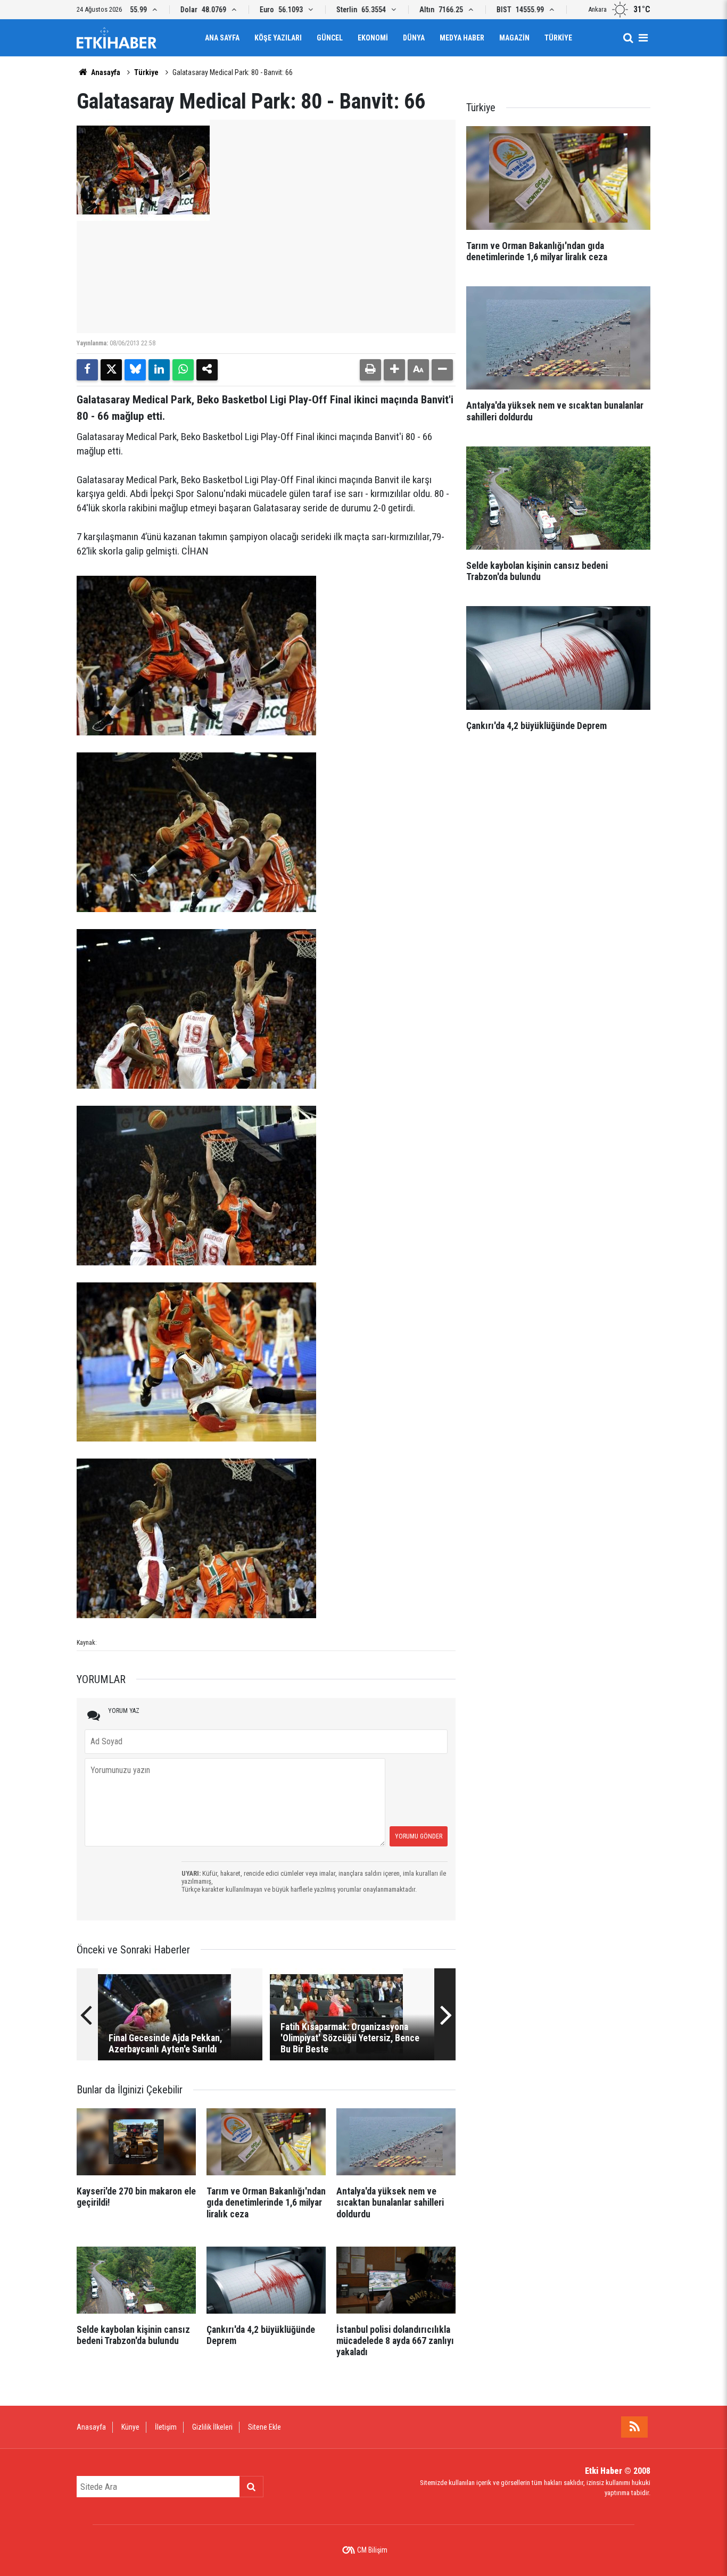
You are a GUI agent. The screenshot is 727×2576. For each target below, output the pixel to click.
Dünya (414, 38)
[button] (394, 370)
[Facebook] (87, 370)
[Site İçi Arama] (628, 38)
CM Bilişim (372, 2550)
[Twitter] (111, 370)
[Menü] (643, 38)
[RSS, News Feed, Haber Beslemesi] (634, 2427)
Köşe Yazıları (278, 38)
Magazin (514, 38)
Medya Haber (462, 38)
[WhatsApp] (183, 370)
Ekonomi (373, 38)
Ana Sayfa (222, 38)
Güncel (330, 38)
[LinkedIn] (159, 370)
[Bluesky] (135, 370)
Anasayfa (105, 72)
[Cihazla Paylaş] (207, 370)
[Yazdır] (370, 370)
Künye (130, 2427)
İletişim (166, 2427)
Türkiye (558, 38)
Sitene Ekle (265, 2427)
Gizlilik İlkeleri (212, 2427)
